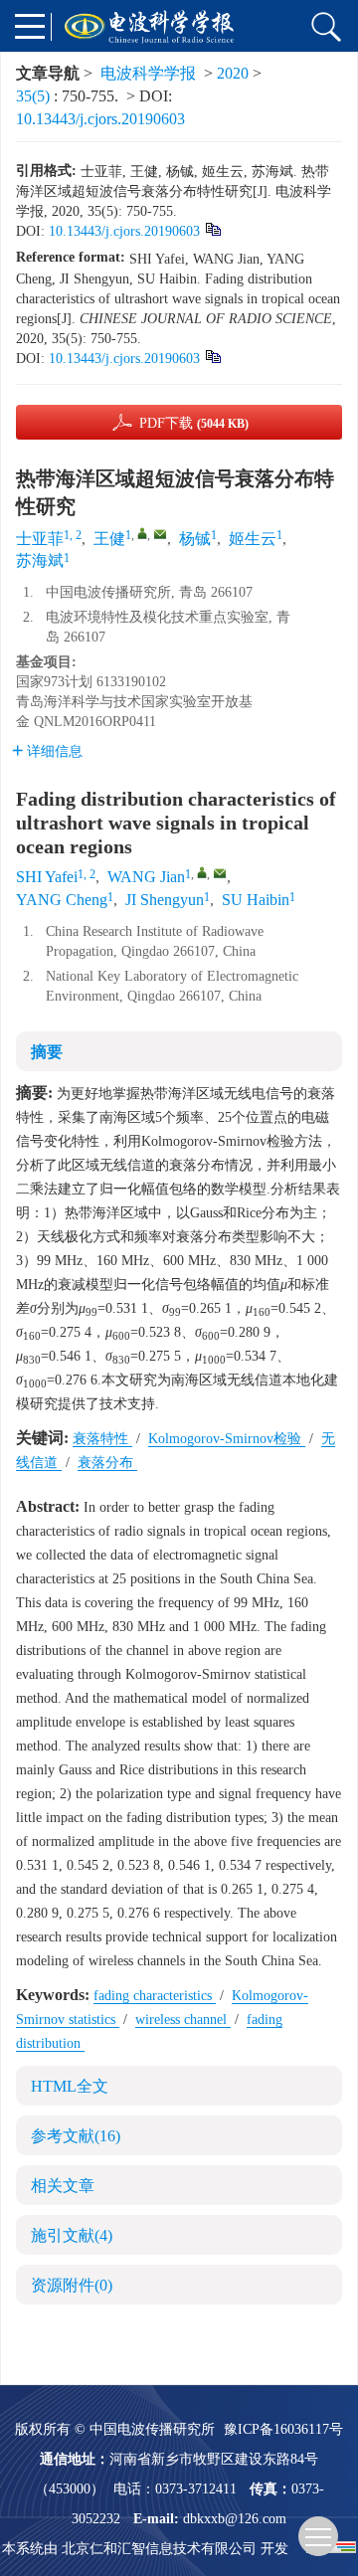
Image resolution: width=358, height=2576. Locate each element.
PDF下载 (194, 423)
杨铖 (195, 539)
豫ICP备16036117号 (283, 2429)
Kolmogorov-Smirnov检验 (227, 1439)
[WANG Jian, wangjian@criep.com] (202, 872)
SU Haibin (256, 900)
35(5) (35, 96)
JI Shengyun (165, 900)
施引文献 (72, 2235)
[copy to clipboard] (212, 356)
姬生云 (253, 539)
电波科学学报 (148, 73)
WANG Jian (146, 877)
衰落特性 (102, 1439)
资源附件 (72, 2285)
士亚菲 (40, 539)
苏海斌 (40, 560)
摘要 (47, 1052)
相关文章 (63, 2186)
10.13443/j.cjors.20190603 (100, 119)
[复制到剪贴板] (212, 228)
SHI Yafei (47, 877)
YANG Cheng (62, 900)
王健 (109, 539)
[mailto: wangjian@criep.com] (220, 873)
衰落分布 (107, 1463)
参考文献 (76, 2136)
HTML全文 (70, 2086)
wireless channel (183, 2020)
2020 (233, 73)
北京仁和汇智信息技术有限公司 (159, 2549)
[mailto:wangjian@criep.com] (160, 534)
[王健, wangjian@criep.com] (142, 533)
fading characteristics (155, 1996)
